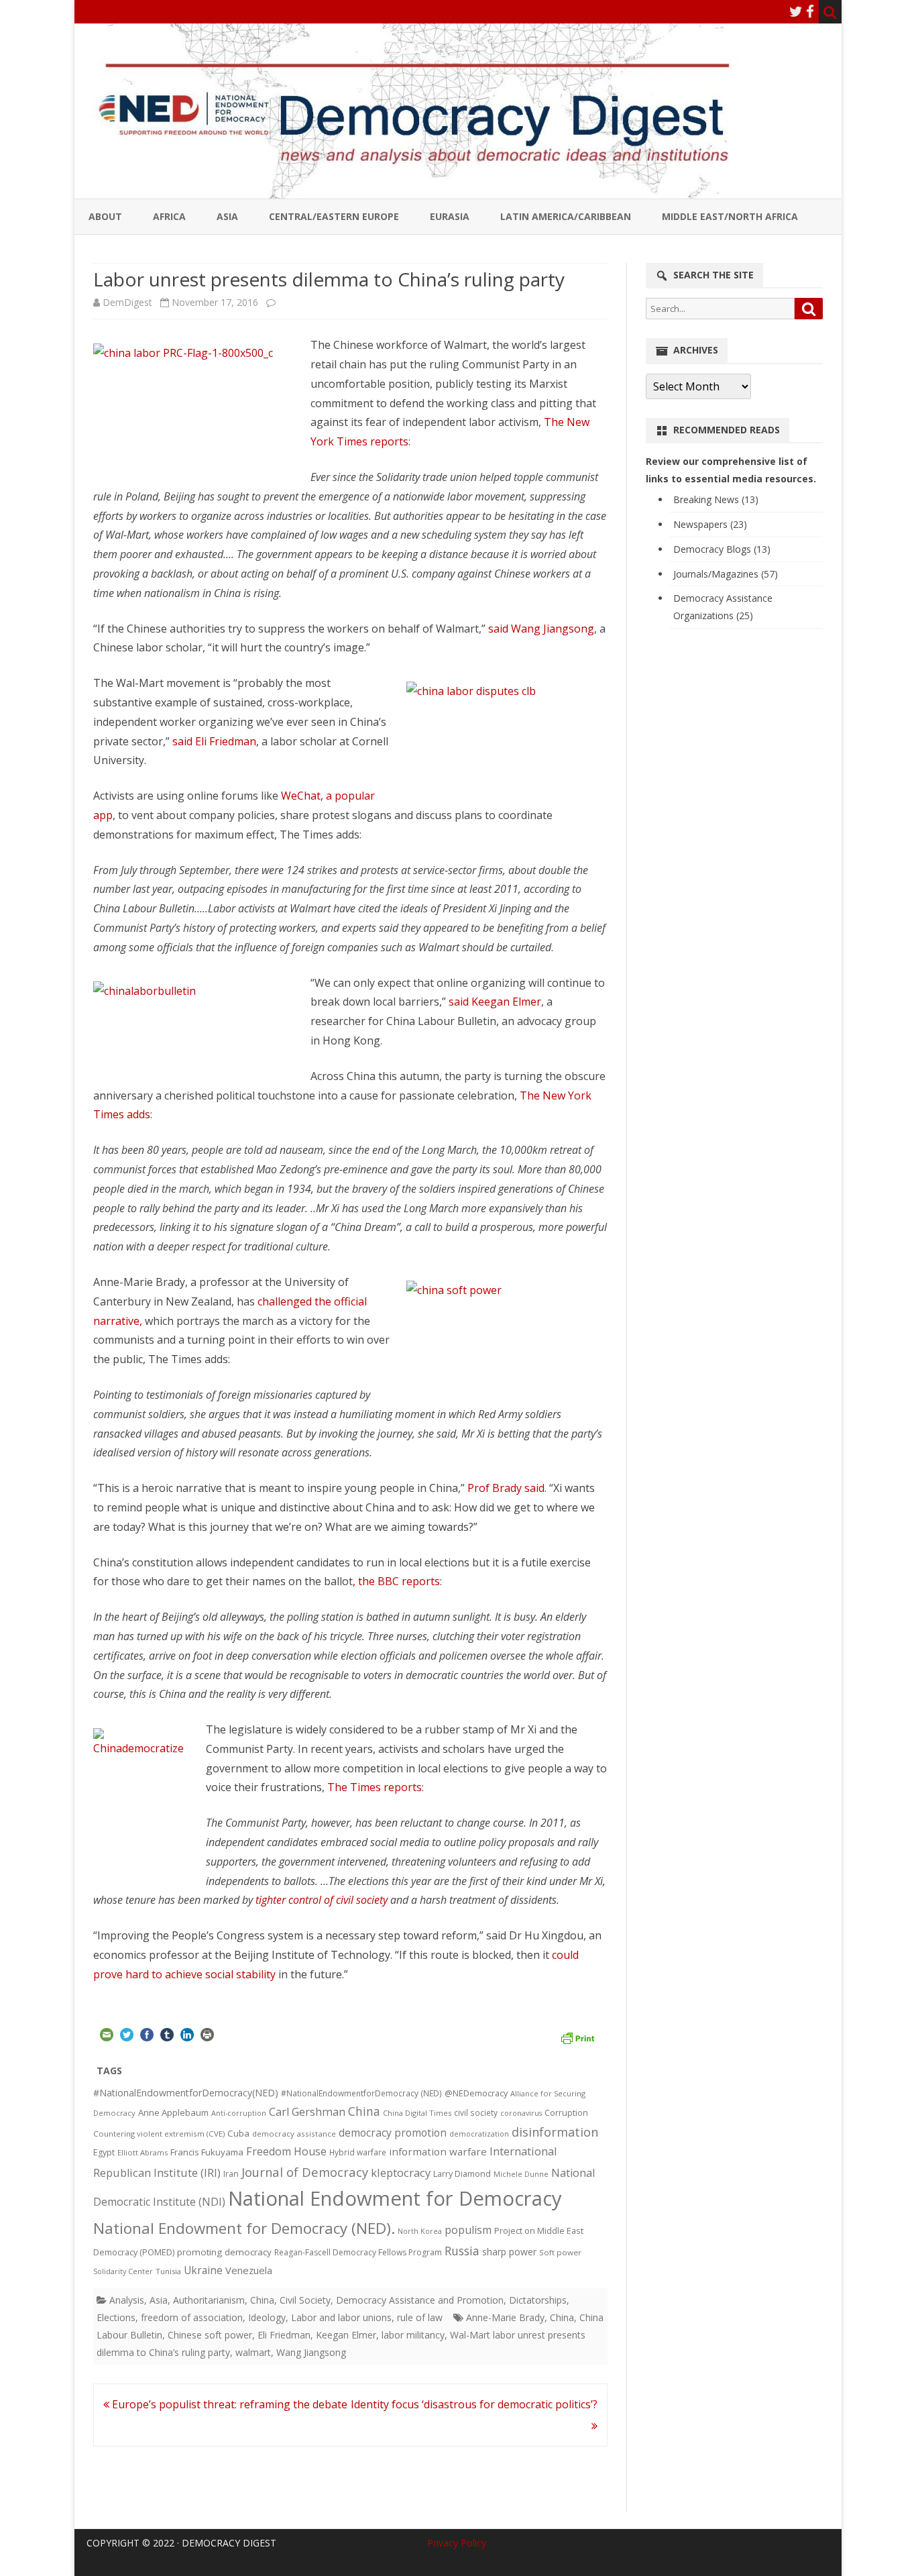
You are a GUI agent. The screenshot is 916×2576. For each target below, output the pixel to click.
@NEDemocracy (476, 2093)
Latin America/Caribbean (566, 216)
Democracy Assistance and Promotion (420, 2300)
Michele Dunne (521, 2174)
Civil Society (305, 2300)
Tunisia (168, 2271)
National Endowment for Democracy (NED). (244, 2228)
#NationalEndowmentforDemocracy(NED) (186, 2093)
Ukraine (203, 2270)
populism (468, 2230)
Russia (462, 2251)
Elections (116, 2317)
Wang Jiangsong (311, 2352)
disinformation (555, 2132)
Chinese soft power (210, 2335)
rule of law (420, 2317)
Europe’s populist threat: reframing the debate (228, 2404)
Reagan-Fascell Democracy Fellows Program (358, 2252)
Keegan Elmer (346, 2335)
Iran (231, 2174)
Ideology (267, 2317)
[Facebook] (810, 11)
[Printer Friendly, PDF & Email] (577, 2037)
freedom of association (192, 2317)
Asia (227, 216)
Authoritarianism (209, 2300)
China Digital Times (417, 2113)
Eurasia (450, 216)
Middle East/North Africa (730, 216)
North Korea (420, 2231)
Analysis (127, 2300)
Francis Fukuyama (207, 2152)
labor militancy (413, 2335)
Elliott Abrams (142, 2152)
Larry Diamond (462, 2173)
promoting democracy (224, 2252)
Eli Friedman (284, 2335)
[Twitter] (796, 11)
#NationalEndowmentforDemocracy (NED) (361, 2093)
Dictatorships (538, 2300)
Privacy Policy (457, 2543)
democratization (479, 2134)
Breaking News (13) (716, 499)
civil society (476, 2113)
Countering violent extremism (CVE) (159, 2134)
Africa (169, 216)
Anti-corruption (239, 2113)
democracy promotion (393, 2133)
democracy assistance (294, 2134)
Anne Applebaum (173, 2112)
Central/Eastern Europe (334, 216)
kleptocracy (401, 2172)
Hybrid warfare (358, 2152)
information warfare (438, 2151)
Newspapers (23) (710, 524)
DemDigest (127, 302)
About (105, 216)
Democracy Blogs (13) (722, 549)
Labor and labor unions (341, 2317)
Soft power (560, 2252)
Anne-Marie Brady (505, 2317)
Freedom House (286, 2151)
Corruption (566, 2113)
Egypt (104, 2152)
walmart (253, 2352)
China (364, 2111)
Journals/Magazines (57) (726, 574)
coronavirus (521, 2113)
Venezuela (249, 2270)
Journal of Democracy (305, 2172)
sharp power (509, 2252)
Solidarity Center (123, 2271)
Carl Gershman (307, 2112)
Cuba (238, 2133)
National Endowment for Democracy (395, 2198)
